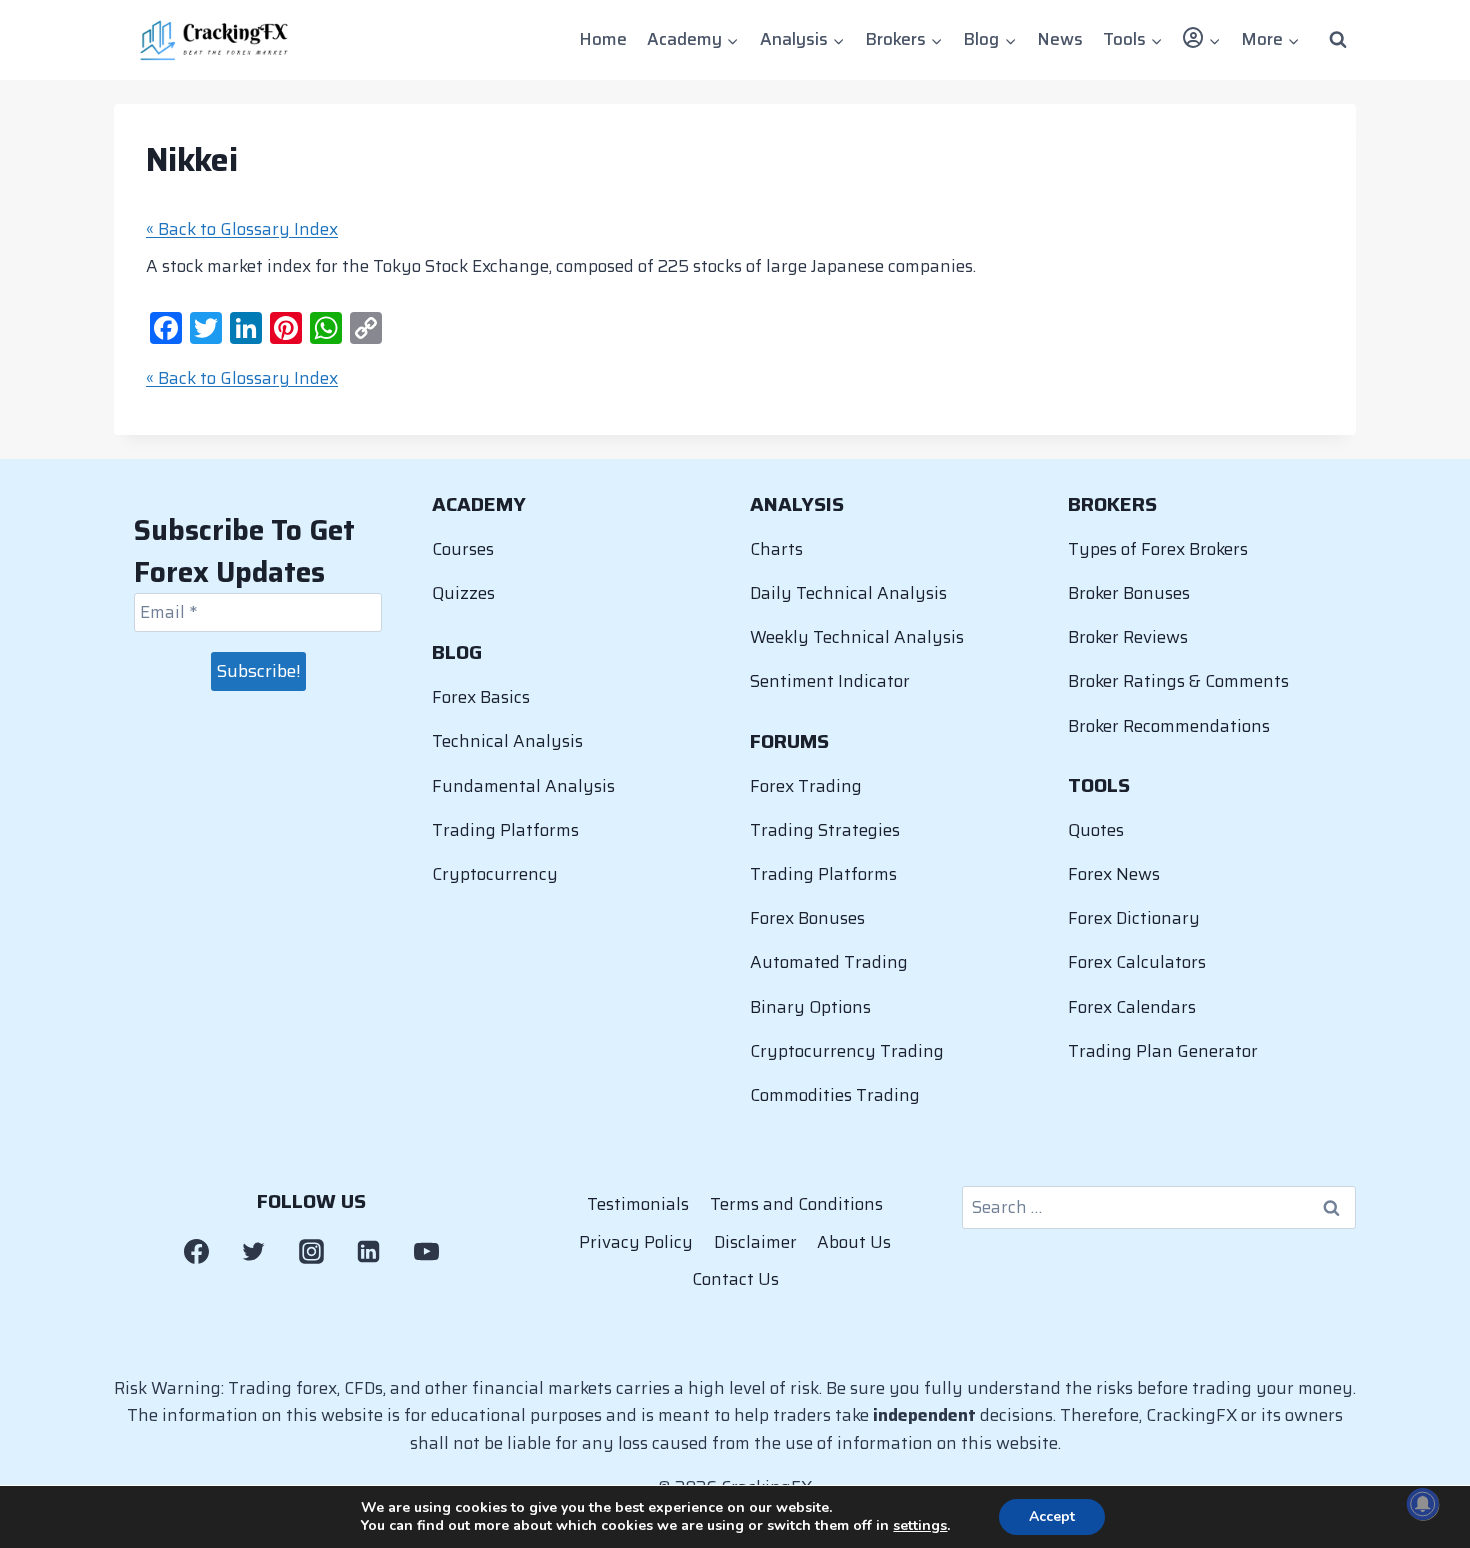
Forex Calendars (1132, 1007)
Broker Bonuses (1129, 593)
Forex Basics (481, 697)
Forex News (1114, 874)
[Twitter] (254, 1251)
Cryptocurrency (495, 874)
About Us (854, 1242)
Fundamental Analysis (523, 786)
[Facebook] (196, 1251)
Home (603, 39)
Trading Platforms (505, 830)
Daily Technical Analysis (848, 593)
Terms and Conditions (796, 1204)
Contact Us (735, 1279)
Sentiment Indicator (830, 681)
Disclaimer (755, 1242)
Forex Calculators (1137, 962)
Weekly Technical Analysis (857, 637)
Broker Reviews (1128, 637)
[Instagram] (311, 1251)
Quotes (1096, 830)
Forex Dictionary (1134, 918)
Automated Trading (829, 962)
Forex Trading (806, 786)
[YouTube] (426, 1251)
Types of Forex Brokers (1158, 549)
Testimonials (638, 1204)
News (1060, 39)
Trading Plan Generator (1163, 1051)
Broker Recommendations (1169, 726)
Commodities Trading (835, 1095)
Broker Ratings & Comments (1178, 681)
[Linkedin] (369, 1251)
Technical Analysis (507, 741)
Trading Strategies (825, 830)
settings (920, 1526)
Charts (776, 549)
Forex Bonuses (807, 918)
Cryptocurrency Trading (847, 1051)
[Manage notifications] (1423, 1504)
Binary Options (810, 1007)
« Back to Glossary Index (242, 229)
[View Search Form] (1338, 40)
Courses (463, 549)
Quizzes (463, 593)
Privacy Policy (636, 1242)
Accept (1052, 1516)
